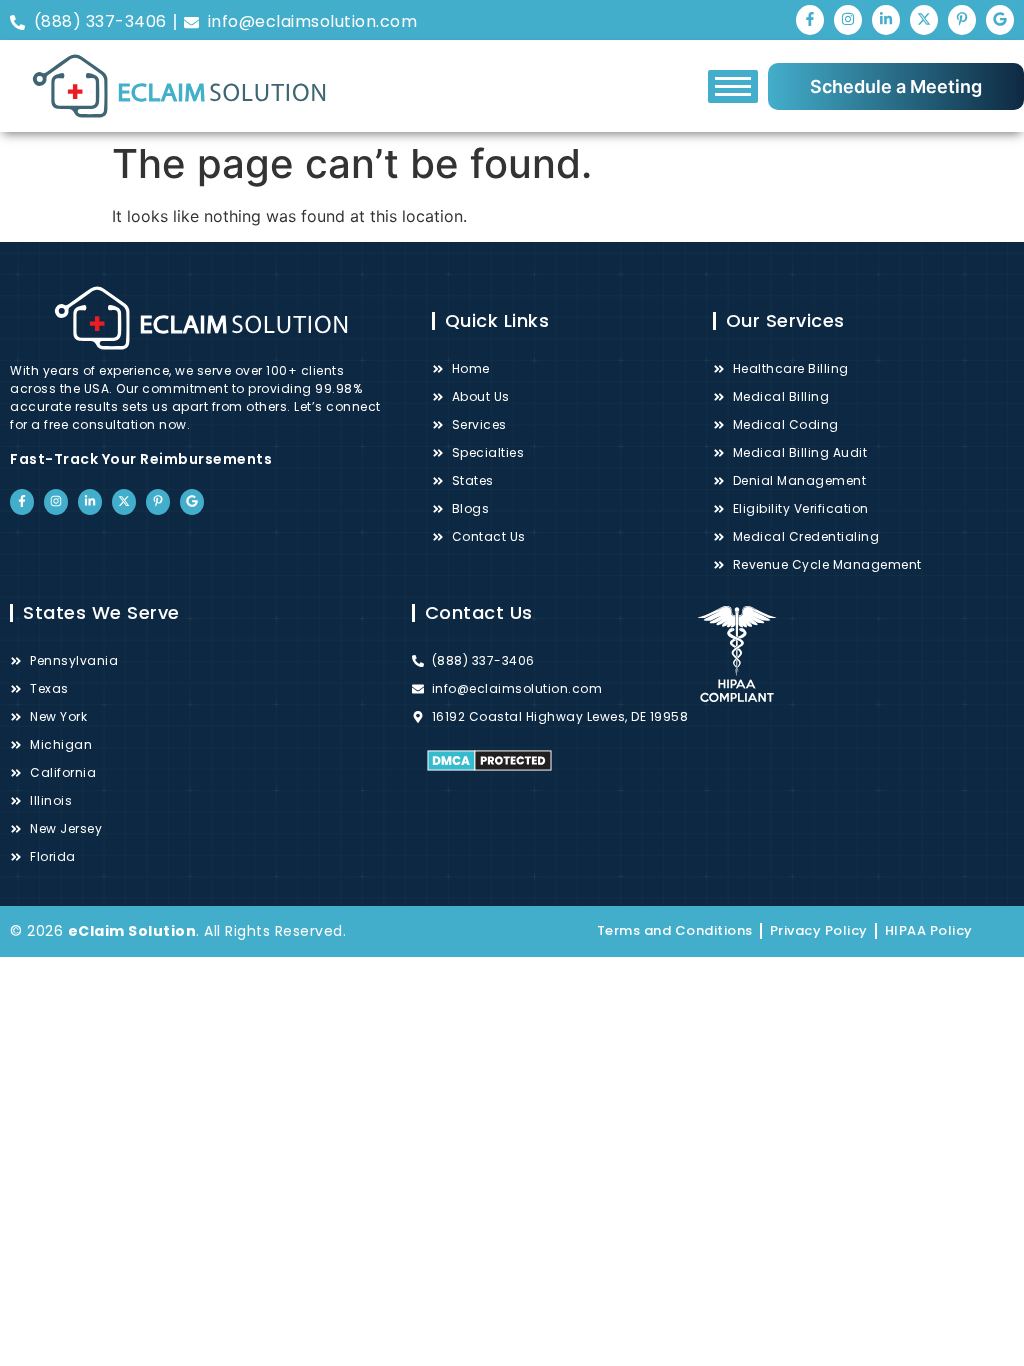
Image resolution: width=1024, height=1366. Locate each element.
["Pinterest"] (962, 20)
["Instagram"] (848, 20)
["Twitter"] (924, 20)
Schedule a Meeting (896, 86)
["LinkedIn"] (886, 20)
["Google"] (1000, 20)
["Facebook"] (810, 20)
